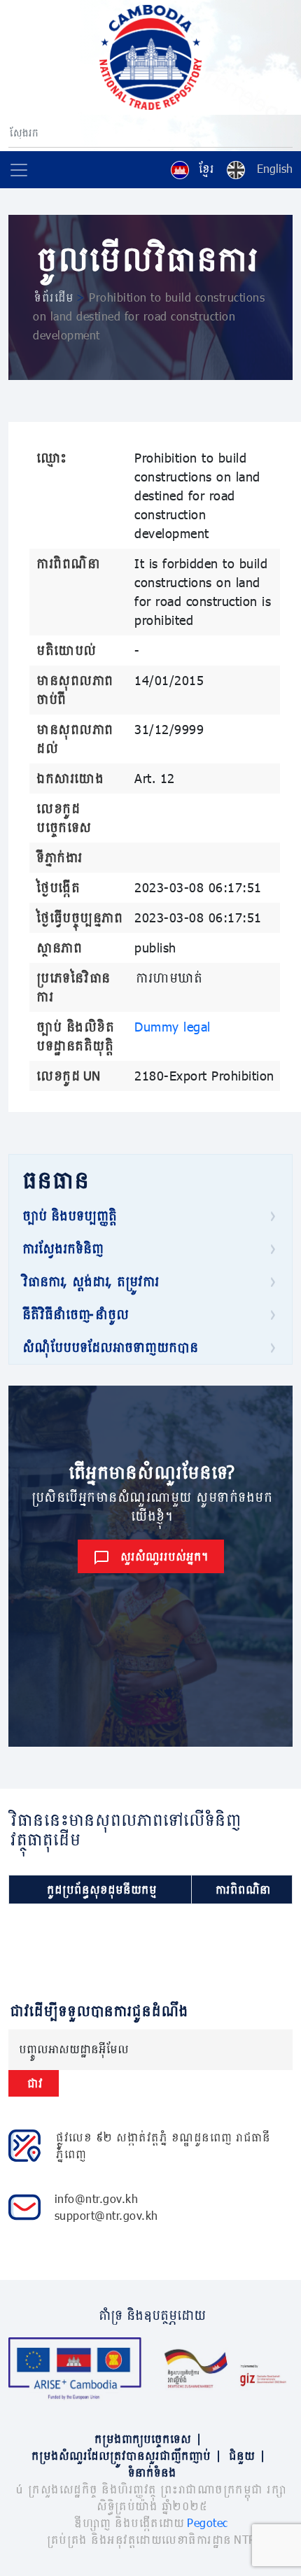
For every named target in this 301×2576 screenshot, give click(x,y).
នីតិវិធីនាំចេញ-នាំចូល (74, 1314)
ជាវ (34, 2083)
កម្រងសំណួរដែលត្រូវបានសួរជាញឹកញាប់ (125, 2455)
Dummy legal (173, 1027)
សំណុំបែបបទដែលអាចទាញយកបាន (109, 1347)
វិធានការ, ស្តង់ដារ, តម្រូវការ (89, 1281)
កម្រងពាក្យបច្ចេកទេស (147, 2438)
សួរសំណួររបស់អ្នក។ (163, 1556)
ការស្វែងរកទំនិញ (62, 1248)
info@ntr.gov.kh (97, 2198)
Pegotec (208, 2522)
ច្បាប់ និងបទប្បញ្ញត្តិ (68, 1216)
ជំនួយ (246, 2455)
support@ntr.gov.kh (106, 2215)
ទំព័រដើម (53, 297)
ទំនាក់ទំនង (151, 2472)
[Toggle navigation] (19, 170)
